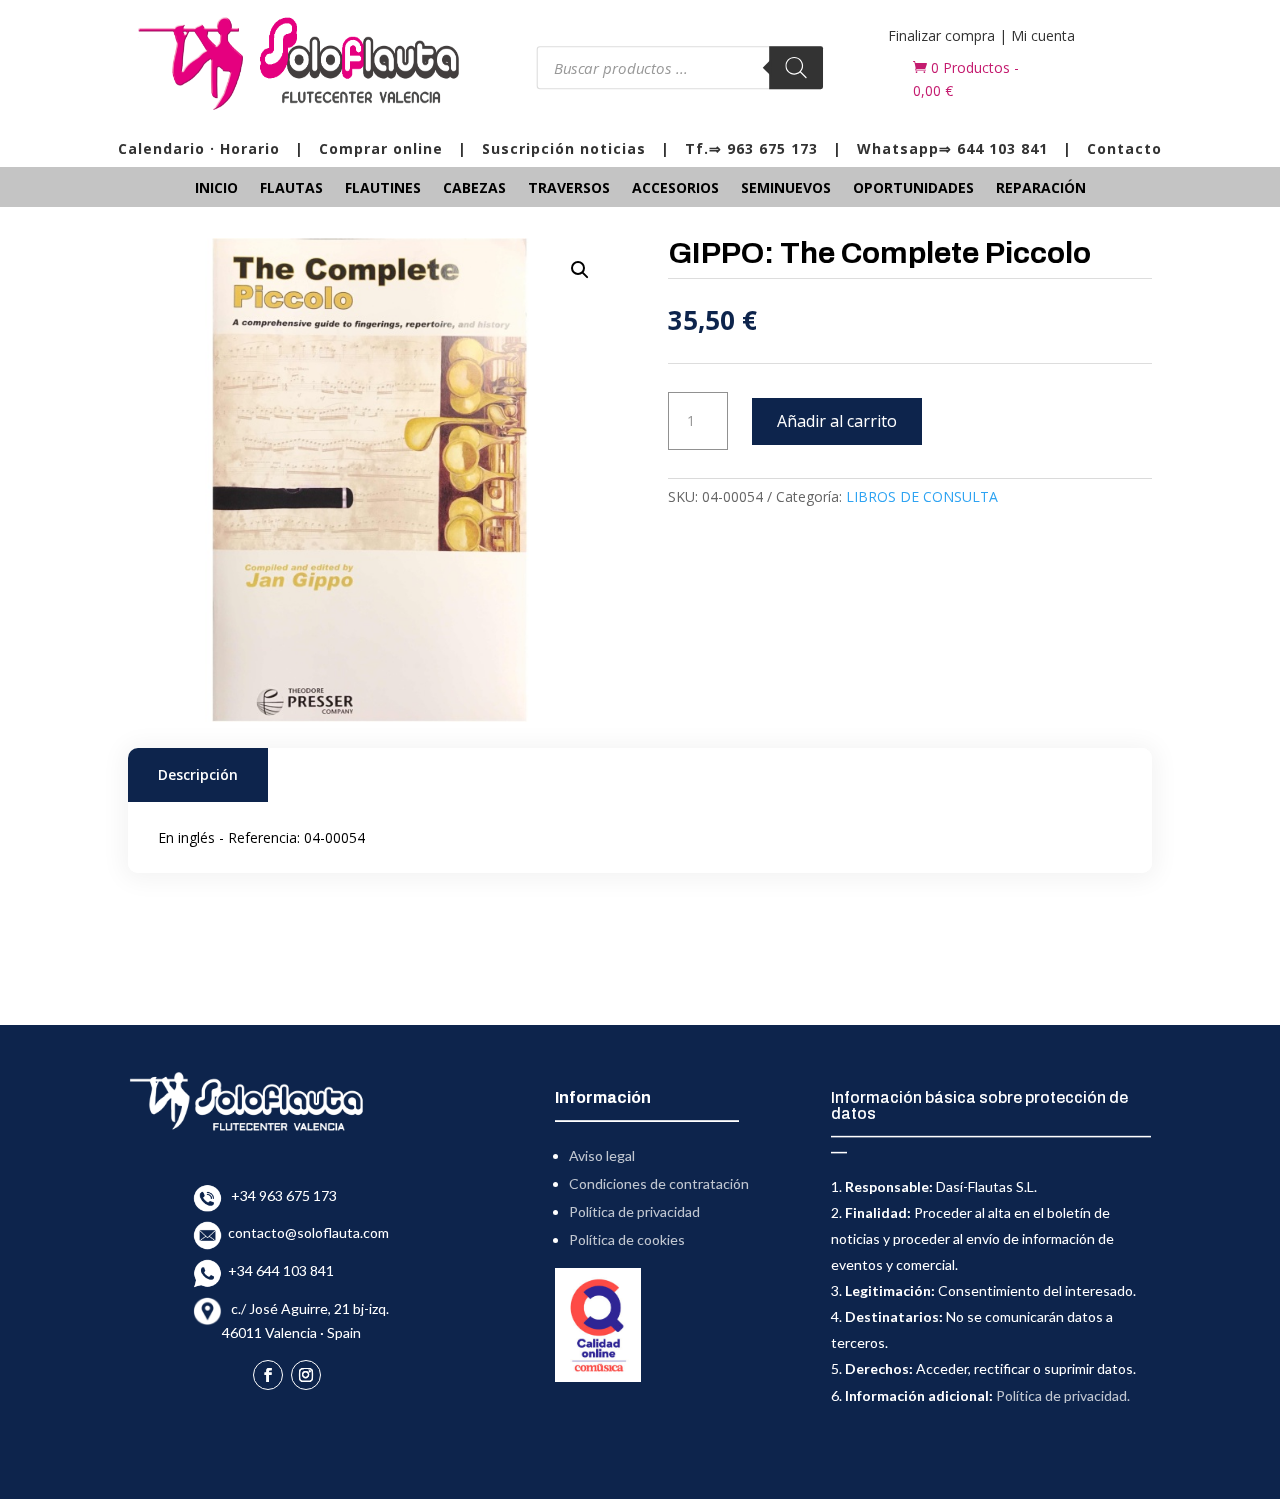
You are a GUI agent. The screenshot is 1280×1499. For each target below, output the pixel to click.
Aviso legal (602, 1155)
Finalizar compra (941, 35)
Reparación (1041, 189)
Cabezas (474, 189)
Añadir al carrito (837, 421)
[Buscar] (797, 67)
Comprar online (381, 148)
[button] (580, 270)
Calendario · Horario (199, 148)
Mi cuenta (1043, 35)
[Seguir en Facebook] (268, 1375)
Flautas (291, 189)
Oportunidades (913, 189)
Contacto (1124, 148)
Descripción (198, 774)
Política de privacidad (634, 1211)
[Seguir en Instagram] (306, 1375)
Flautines (383, 189)
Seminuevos (786, 189)
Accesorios (675, 189)
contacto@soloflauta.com (305, 1232)
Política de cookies (627, 1239)
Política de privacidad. (1063, 1395)
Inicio (216, 189)
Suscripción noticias (564, 148)
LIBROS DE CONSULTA (922, 496)
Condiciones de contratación (659, 1183)
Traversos (569, 189)
